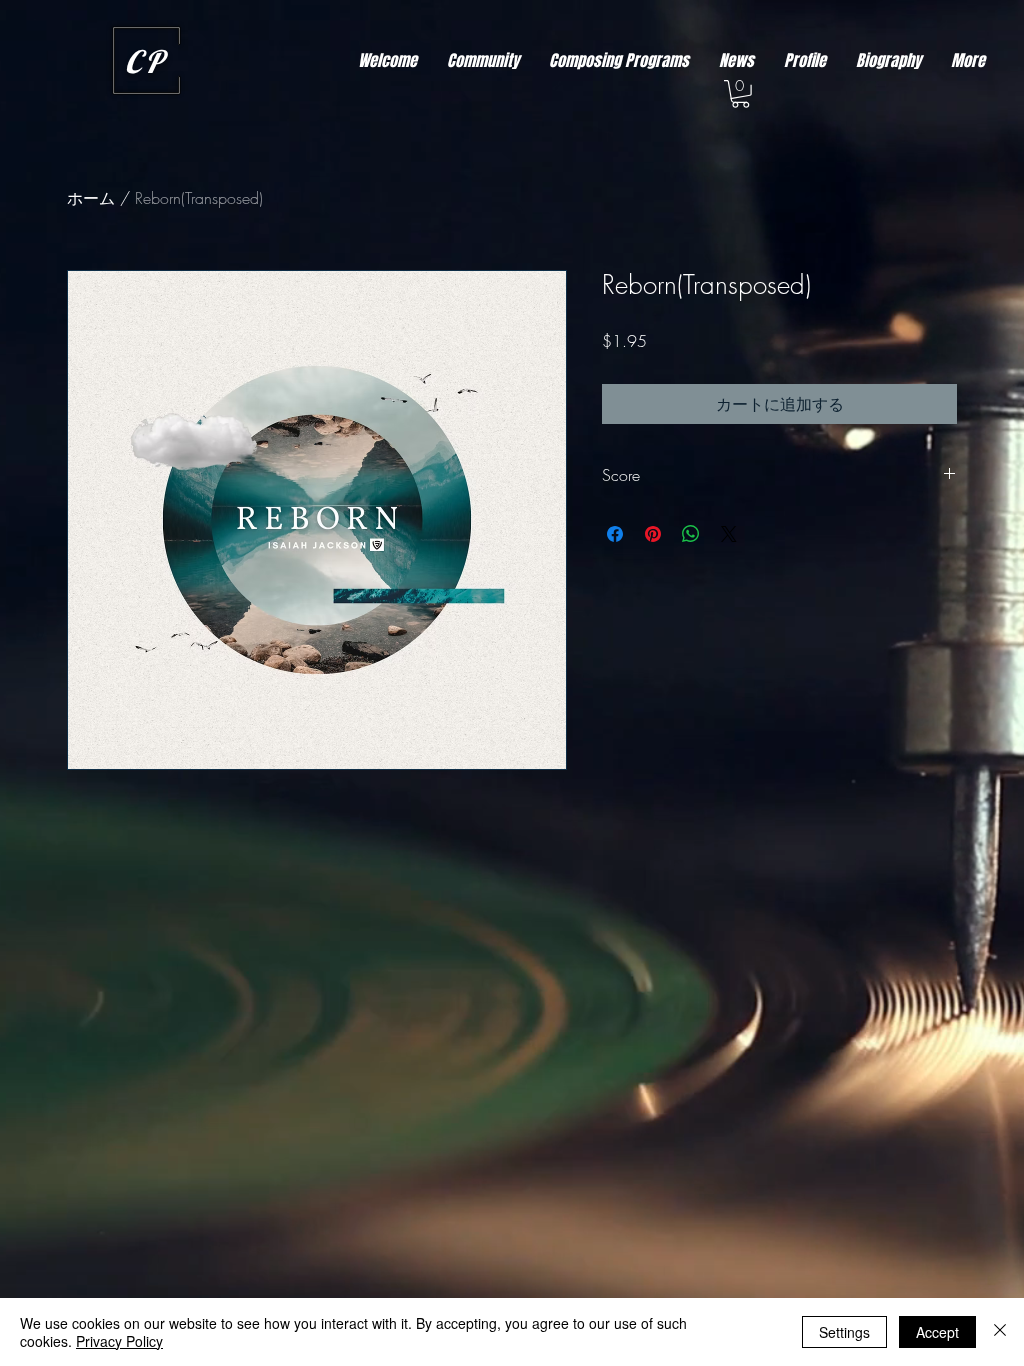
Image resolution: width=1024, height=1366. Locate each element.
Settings (844, 1332)
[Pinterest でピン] (653, 534)
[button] (740, 94)
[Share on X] (729, 534)
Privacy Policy (119, 1341)
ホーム (91, 198)
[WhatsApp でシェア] (691, 534)
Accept (937, 1332)
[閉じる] (1000, 1332)
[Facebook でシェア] (615, 534)
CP (146, 61)
